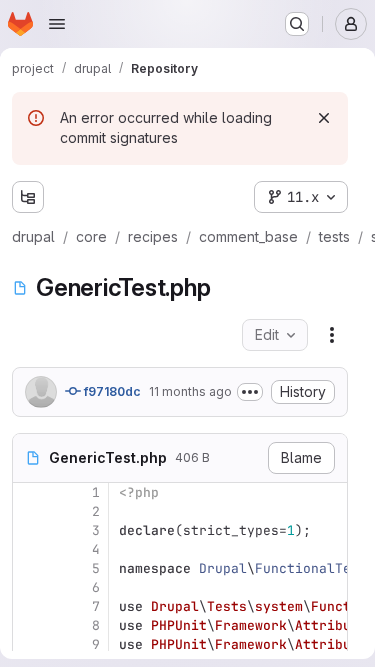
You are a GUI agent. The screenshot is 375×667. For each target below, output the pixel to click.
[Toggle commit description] (250, 392)
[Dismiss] (324, 118)
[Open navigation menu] (57, 24)
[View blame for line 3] (30, 530)
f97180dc (111, 391)
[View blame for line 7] (30, 606)
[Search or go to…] (297, 24)
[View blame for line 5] (30, 568)
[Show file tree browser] (28, 197)
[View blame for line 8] (30, 625)
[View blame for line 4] (30, 549)
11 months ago (190, 391)
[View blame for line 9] (30, 644)
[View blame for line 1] (30, 492)
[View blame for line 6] (30, 587)
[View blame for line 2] (30, 511)
